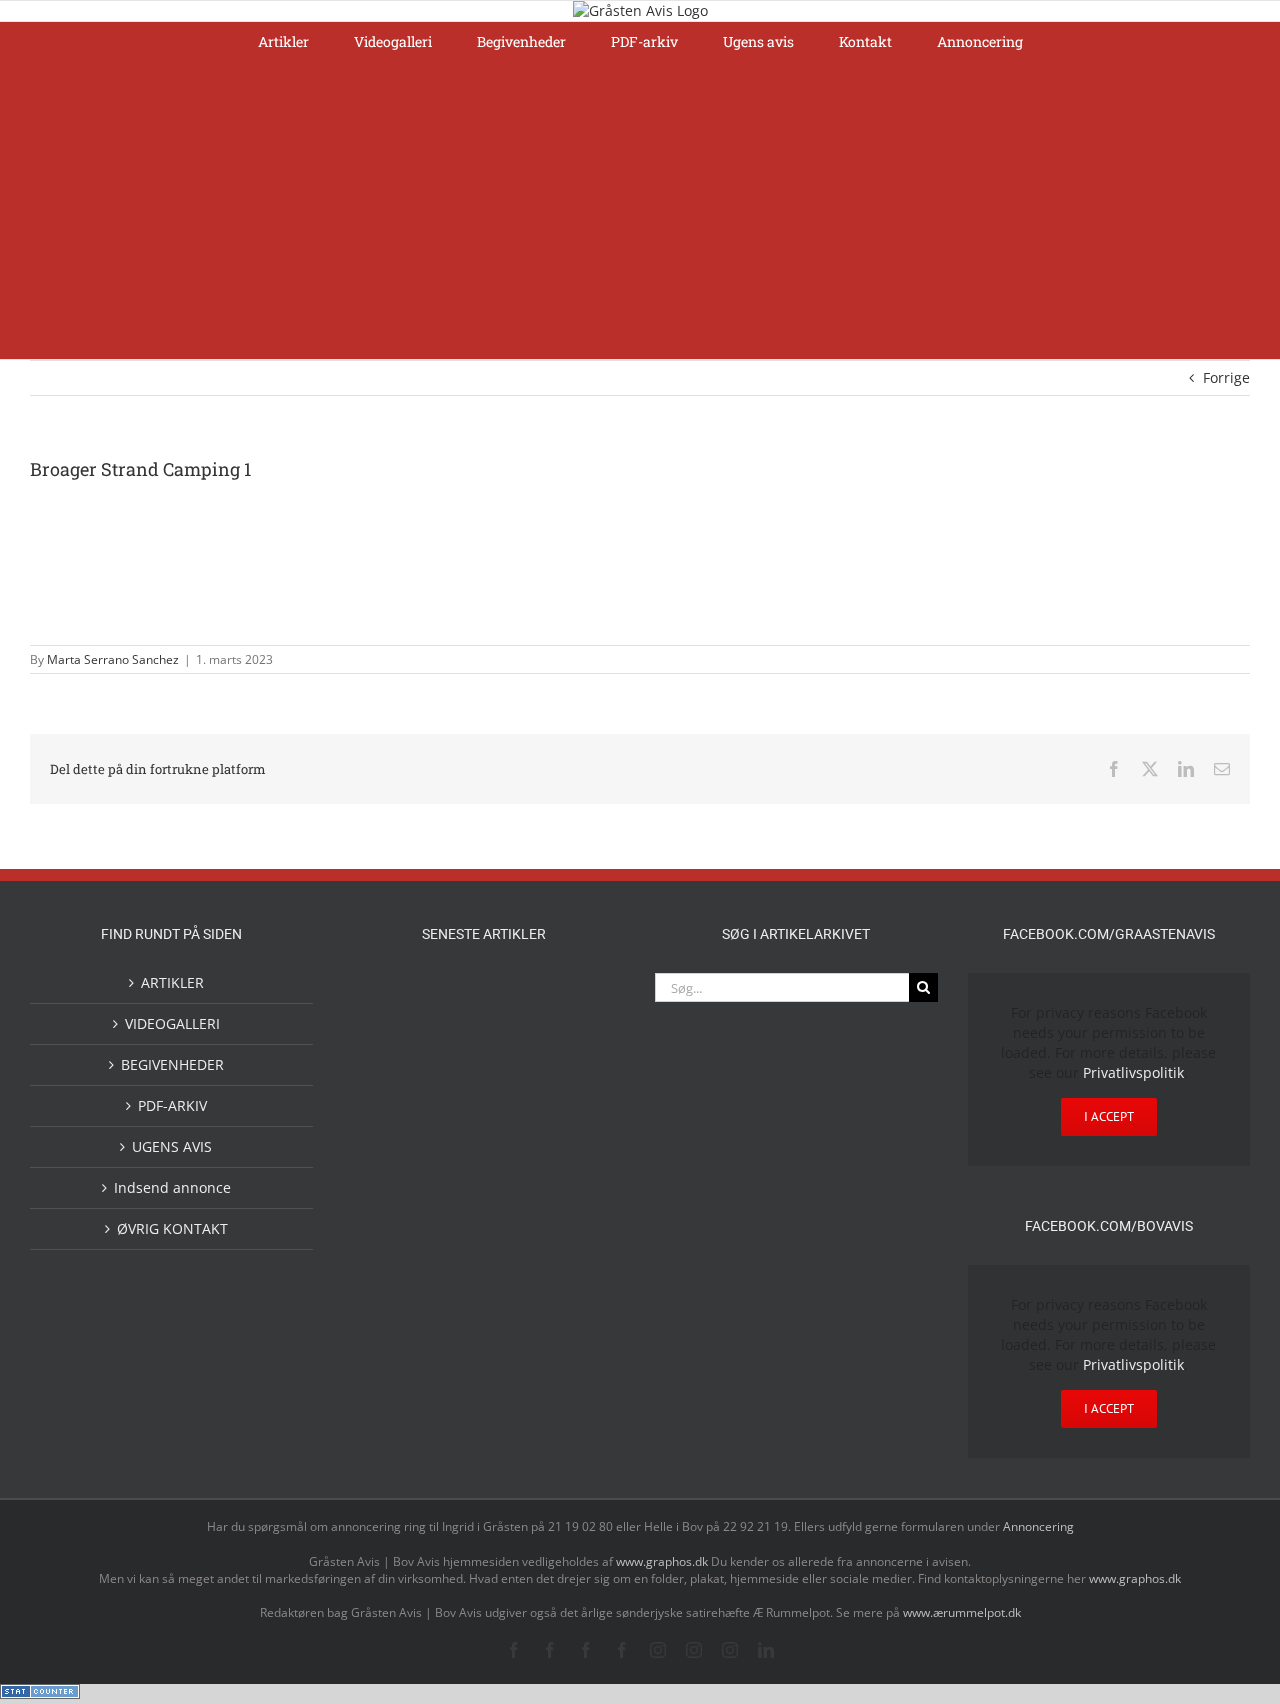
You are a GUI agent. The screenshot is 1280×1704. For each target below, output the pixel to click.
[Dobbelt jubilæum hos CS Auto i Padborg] (516, 1183)
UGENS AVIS (172, 1146)
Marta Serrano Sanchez (113, 659)
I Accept (1109, 1116)
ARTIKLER (172, 982)
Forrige (1226, 377)
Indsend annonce (172, 1187)
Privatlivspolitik (1133, 1072)
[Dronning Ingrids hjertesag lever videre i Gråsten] (516, 1263)
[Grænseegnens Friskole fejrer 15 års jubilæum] (580, 1183)
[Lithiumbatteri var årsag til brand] (452, 1181)
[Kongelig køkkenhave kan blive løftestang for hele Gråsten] (516, 1135)
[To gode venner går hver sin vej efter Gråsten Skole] (580, 1133)
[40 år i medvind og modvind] (388, 1135)
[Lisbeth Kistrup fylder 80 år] (452, 1060)
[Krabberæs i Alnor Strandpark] (388, 1070)
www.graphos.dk (663, 1561)
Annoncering (1038, 1526)
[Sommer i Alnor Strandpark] (580, 997)
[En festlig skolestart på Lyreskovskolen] (388, 1265)
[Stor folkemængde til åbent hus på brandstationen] (580, 1053)
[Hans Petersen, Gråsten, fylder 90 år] (516, 1058)
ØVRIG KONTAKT (172, 1228)
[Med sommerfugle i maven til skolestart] (516, 1001)
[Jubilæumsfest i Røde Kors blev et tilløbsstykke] (388, 997)
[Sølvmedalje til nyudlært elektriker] (388, 1200)
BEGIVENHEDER (172, 1064)
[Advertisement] (640, 209)
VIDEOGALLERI (172, 1023)
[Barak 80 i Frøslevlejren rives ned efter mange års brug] (580, 1265)
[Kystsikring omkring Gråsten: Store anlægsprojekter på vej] (452, 996)
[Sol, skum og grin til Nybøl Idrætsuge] (452, 1263)
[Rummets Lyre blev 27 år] (452, 1135)
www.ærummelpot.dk (962, 1612)
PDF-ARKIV (172, 1105)
